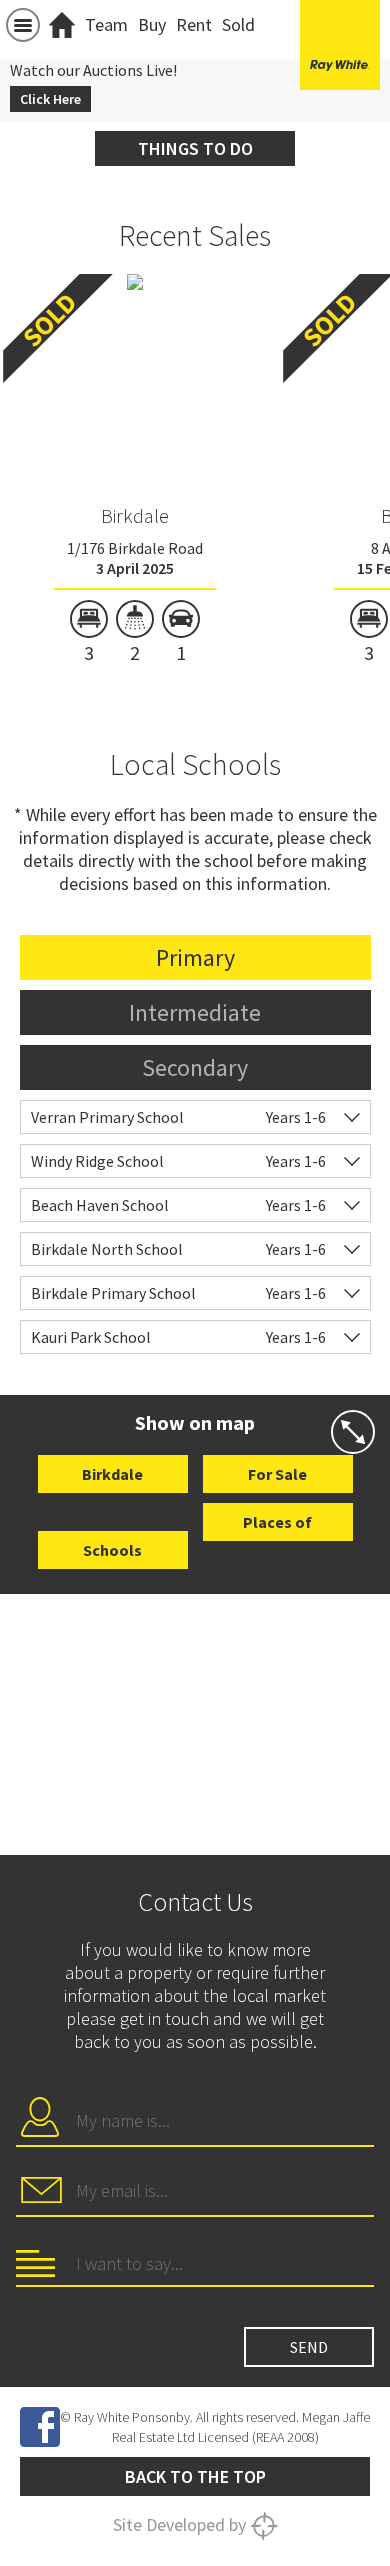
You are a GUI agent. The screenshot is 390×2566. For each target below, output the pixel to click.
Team (106, 24)
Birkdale (135, 515)
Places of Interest (277, 1526)
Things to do (195, 148)
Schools (112, 1550)
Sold (238, 24)
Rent (194, 24)
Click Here (50, 99)
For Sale (277, 1474)
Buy (152, 24)
